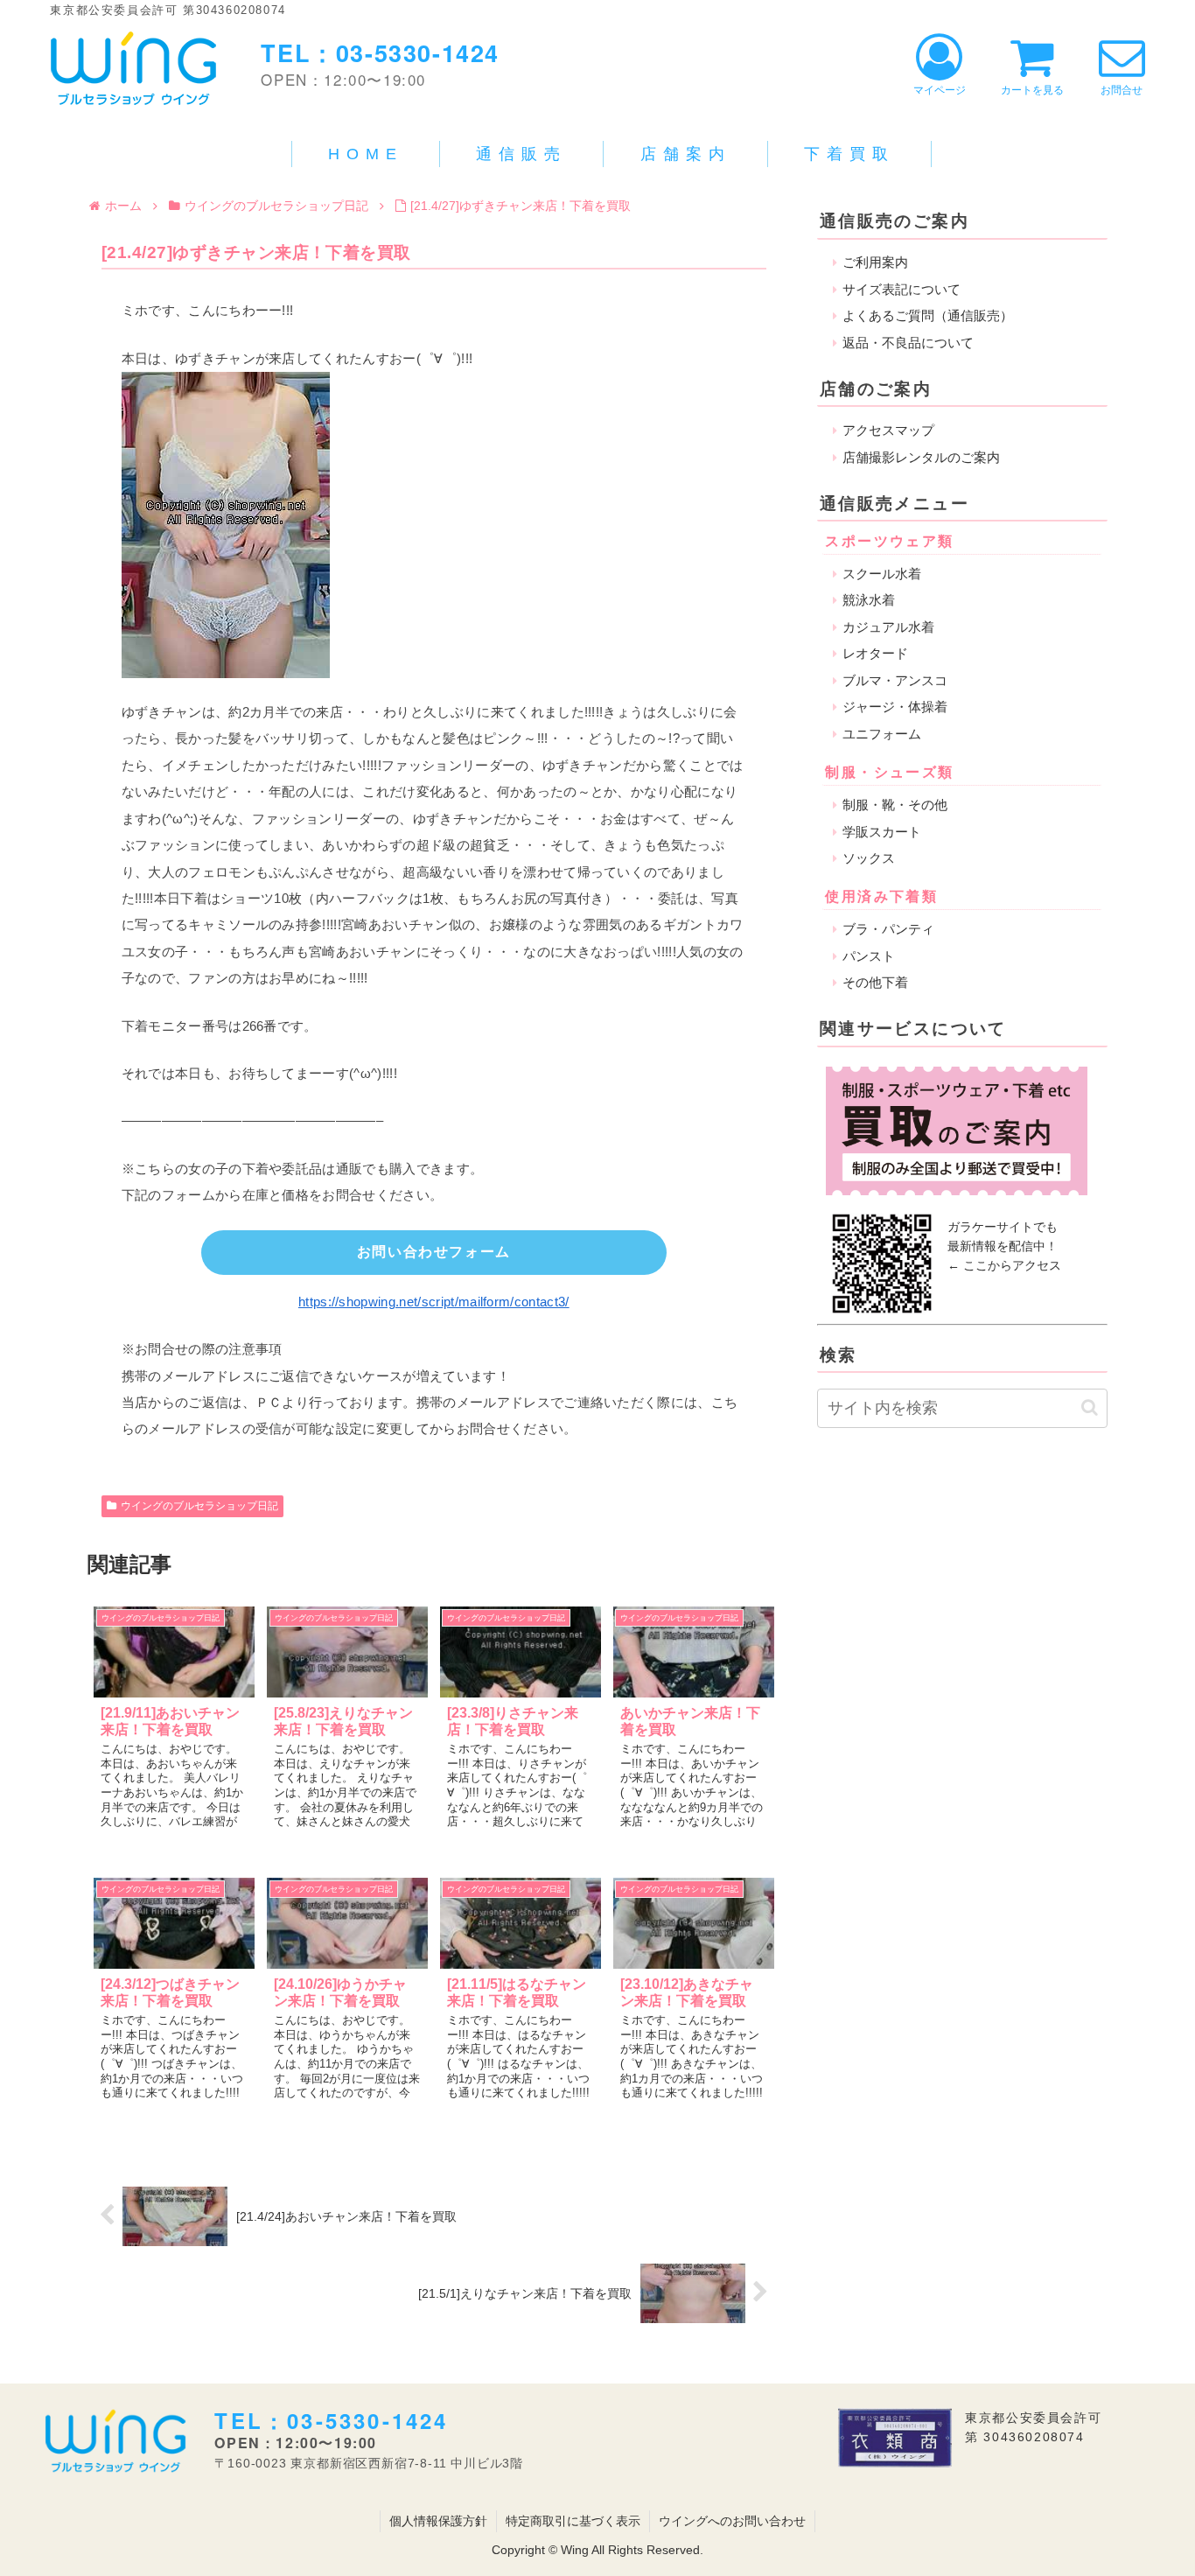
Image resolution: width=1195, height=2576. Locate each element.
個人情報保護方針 (438, 2521)
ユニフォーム (882, 734)
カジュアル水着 (888, 627)
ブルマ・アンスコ (895, 680)
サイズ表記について (901, 289)
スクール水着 (882, 574)
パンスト (869, 956)
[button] (1090, 1407)
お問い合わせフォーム (434, 1252)
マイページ (940, 90)
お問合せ (1122, 90)
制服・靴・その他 (895, 805)
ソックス (869, 858)
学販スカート (882, 832)
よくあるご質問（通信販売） (928, 315)
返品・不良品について (908, 343)
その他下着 (875, 982)
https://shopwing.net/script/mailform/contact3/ (434, 1302)
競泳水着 (869, 600)
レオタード (875, 653)
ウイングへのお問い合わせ (732, 2521)
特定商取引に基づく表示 (573, 2521)
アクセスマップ (888, 430)
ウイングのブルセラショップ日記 (199, 1506)
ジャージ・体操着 (895, 707)
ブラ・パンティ (888, 929)
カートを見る (1032, 90)
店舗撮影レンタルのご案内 (921, 457)
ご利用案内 (875, 262)
